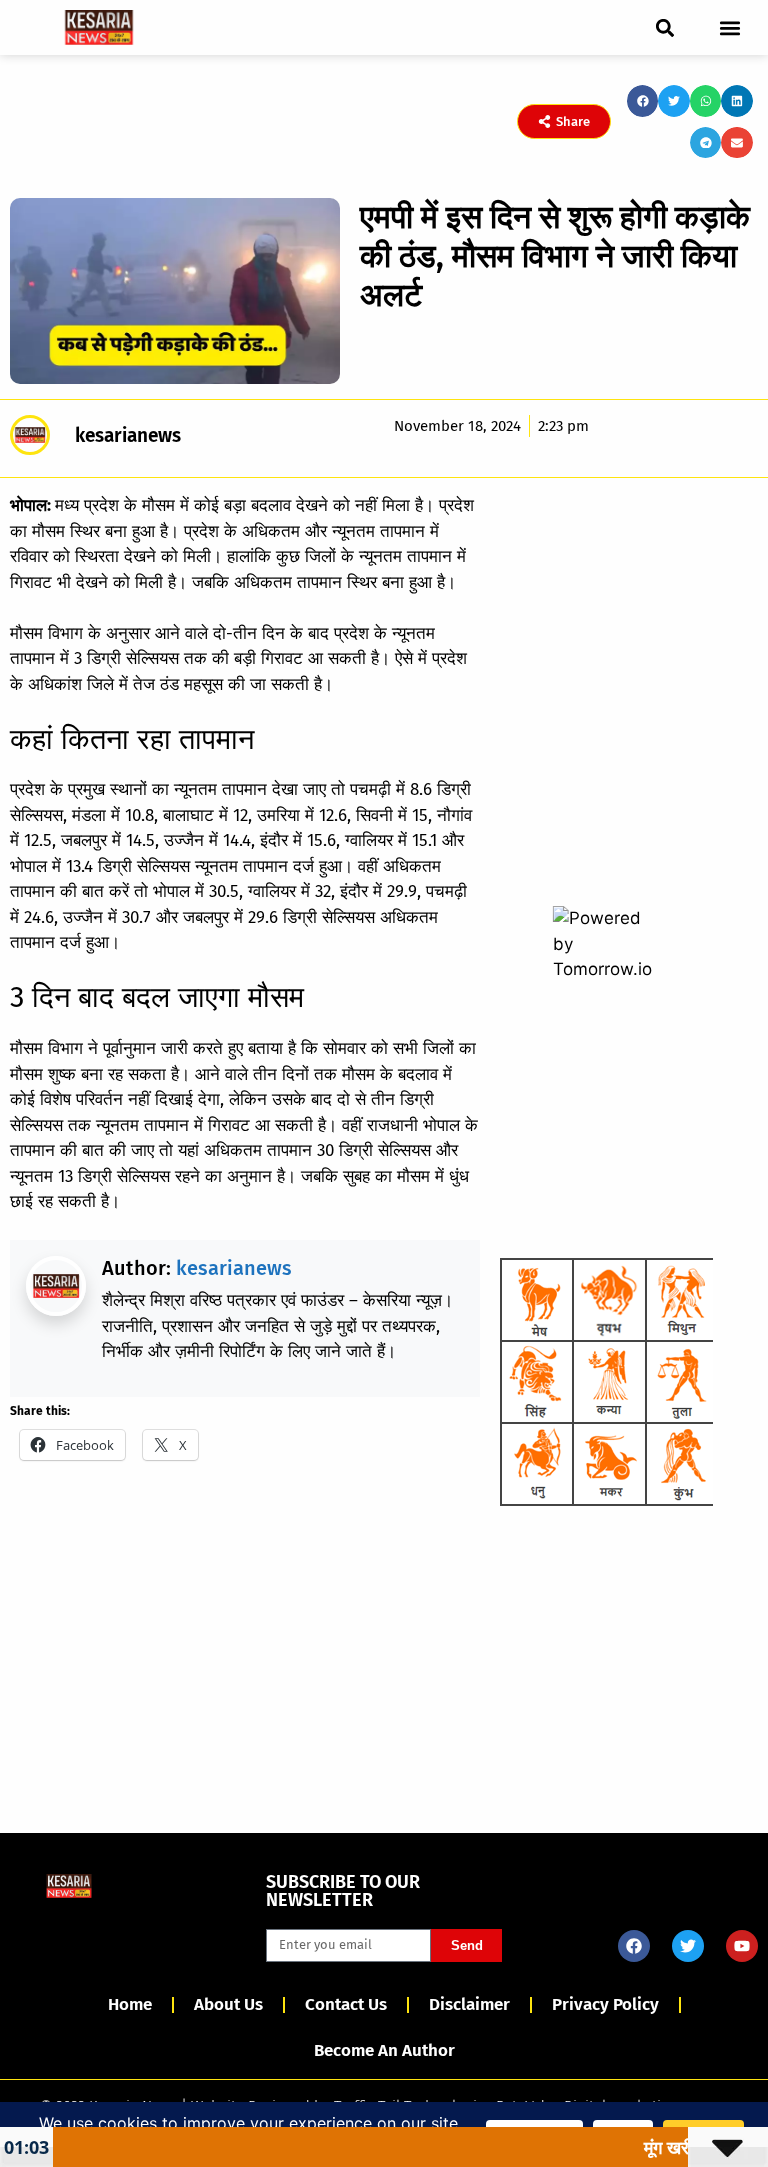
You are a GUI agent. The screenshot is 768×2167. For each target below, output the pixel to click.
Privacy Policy (605, 2004)
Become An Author (384, 2050)
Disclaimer (469, 2004)
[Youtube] (742, 1946)
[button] (664, 27)
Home (130, 2004)
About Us (228, 2004)
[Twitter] (688, 1946)
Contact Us (346, 2004)
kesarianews (234, 1268)
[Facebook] (634, 1946)
